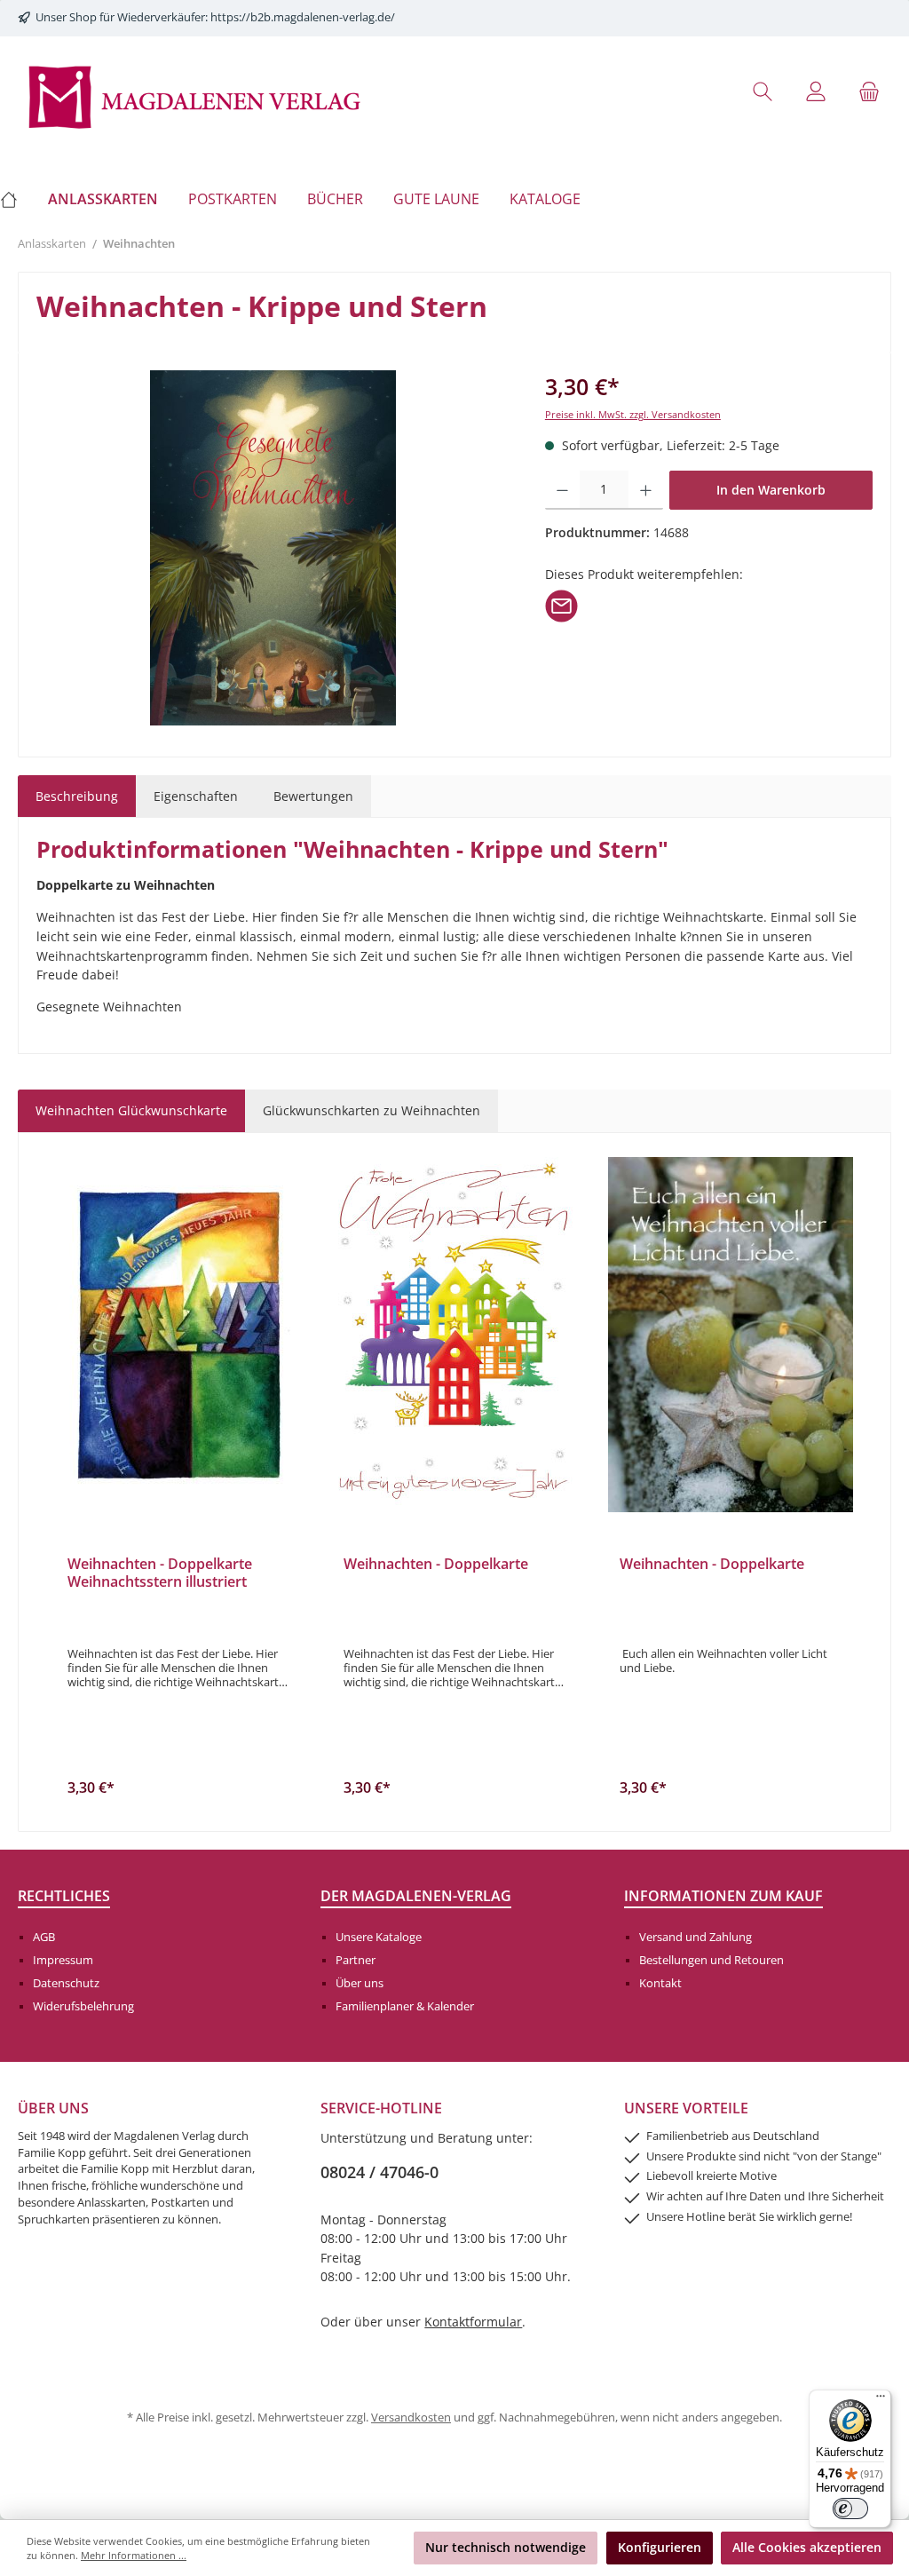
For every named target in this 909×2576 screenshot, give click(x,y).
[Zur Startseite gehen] (195, 95)
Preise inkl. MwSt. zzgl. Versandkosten (633, 414)
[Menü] (881, 2400)
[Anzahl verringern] (562, 490)
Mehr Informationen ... (134, 2555)
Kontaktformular (473, 2322)
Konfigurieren (660, 2547)
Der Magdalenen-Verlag (416, 1896)
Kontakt (660, 1983)
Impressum (63, 1960)
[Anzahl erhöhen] (646, 490)
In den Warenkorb (771, 490)
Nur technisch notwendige (506, 2547)
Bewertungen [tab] (313, 796)
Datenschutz (66, 1983)
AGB (44, 1937)
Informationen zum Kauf (723, 1896)
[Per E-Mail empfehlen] (561, 604)
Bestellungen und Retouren (711, 1960)
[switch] (850, 2509)
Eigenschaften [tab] (196, 796)
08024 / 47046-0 (379, 2172)
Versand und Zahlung (696, 1937)
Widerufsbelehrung (83, 2006)
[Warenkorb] (869, 91)
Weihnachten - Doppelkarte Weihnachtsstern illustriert (160, 1573)
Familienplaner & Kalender (405, 2006)
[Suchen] (763, 91)
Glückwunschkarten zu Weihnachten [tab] (372, 1110)
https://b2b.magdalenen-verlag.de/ (303, 17)
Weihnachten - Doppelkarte (436, 1565)
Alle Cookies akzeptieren (807, 2547)
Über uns (360, 1983)
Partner (356, 1960)
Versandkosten (411, 2417)
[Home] (16, 199)
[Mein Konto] (816, 91)
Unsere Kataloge (379, 1937)
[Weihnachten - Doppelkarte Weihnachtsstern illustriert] (179, 1335)
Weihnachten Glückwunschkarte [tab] (131, 1110)
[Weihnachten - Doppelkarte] (455, 1335)
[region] (273, 548)
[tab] (77, 797)
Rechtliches (64, 1896)
